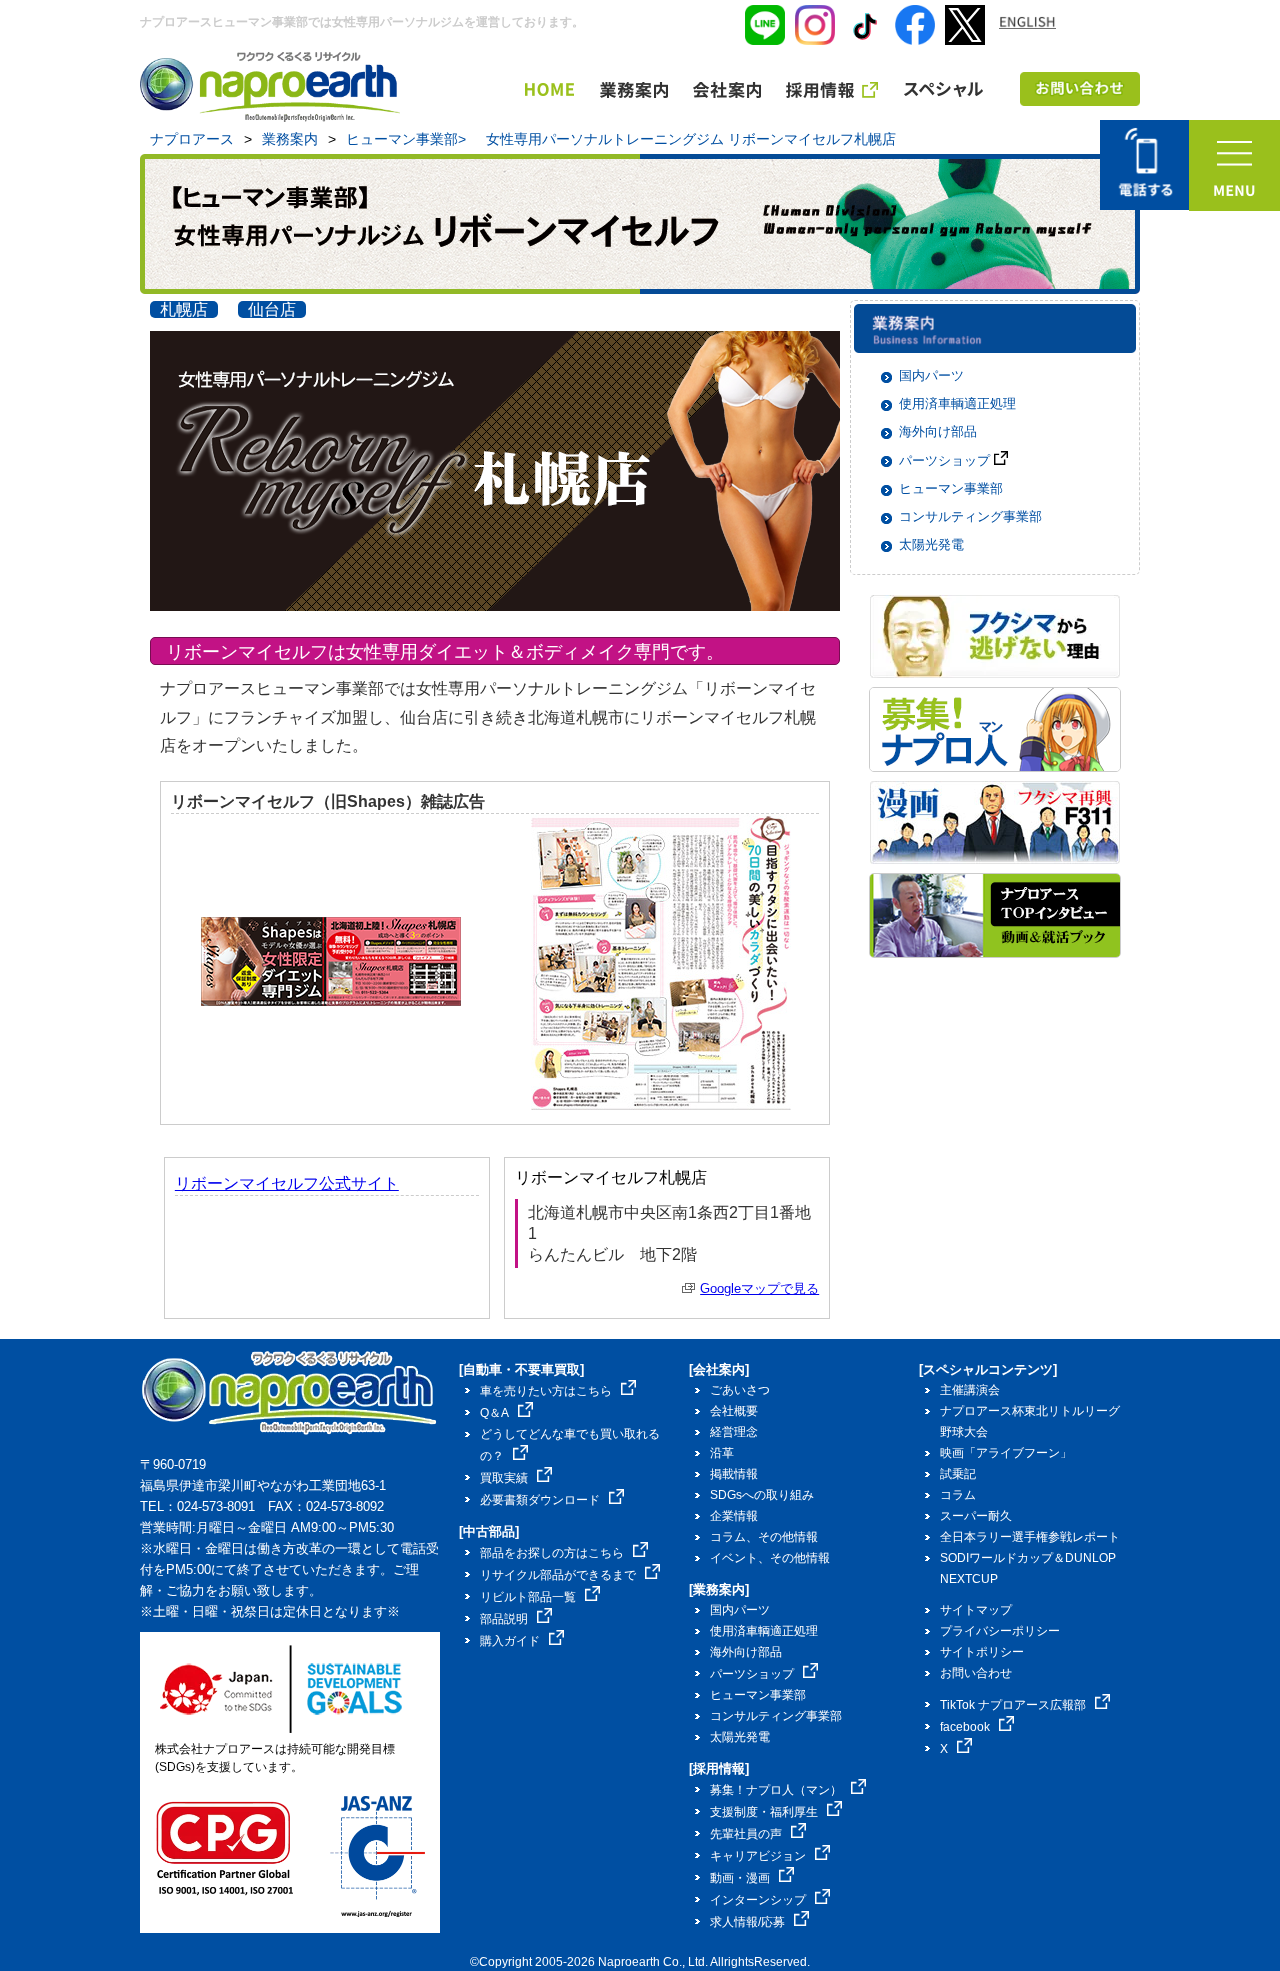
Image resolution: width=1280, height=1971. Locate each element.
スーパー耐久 (976, 1516)
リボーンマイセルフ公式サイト (287, 1183)
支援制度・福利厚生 (764, 1812)
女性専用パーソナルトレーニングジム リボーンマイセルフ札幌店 (691, 139)
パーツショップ (946, 460)
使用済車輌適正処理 (957, 403)
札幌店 (184, 309)
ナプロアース (192, 139)
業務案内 (290, 139)
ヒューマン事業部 (951, 488)
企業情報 (734, 1516)
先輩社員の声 (746, 1834)
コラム (958, 1495)
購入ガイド (510, 1641)
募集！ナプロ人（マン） (776, 1790)
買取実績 (504, 1478)
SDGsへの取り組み (762, 1495)
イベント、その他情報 (770, 1558)
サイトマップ (976, 1610)
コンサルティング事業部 (970, 516)
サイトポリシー (982, 1652)
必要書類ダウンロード (540, 1500)
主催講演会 (970, 1390)
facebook (965, 1727)
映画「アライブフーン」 (1006, 1453)
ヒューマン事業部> (406, 139)
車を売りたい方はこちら (546, 1391)
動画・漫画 (740, 1878)
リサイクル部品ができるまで (558, 1575)
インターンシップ (758, 1900)
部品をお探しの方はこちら (552, 1553)
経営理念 (734, 1432)
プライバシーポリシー (1000, 1631)
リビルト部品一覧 (528, 1597)
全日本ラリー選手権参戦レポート (1030, 1537)
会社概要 (734, 1411)
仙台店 (272, 309)
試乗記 (958, 1474)
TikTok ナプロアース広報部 (1013, 1705)
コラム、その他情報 (764, 1537)
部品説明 (504, 1619)
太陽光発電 (931, 544)
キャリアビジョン (758, 1856)
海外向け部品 (938, 431)
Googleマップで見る (759, 1288)
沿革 (722, 1453)
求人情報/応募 (747, 1922)
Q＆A (494, 1413)
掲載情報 (734, 1474)
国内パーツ (931, 375)
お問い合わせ (976, 1673)
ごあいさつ (740, 1390)
